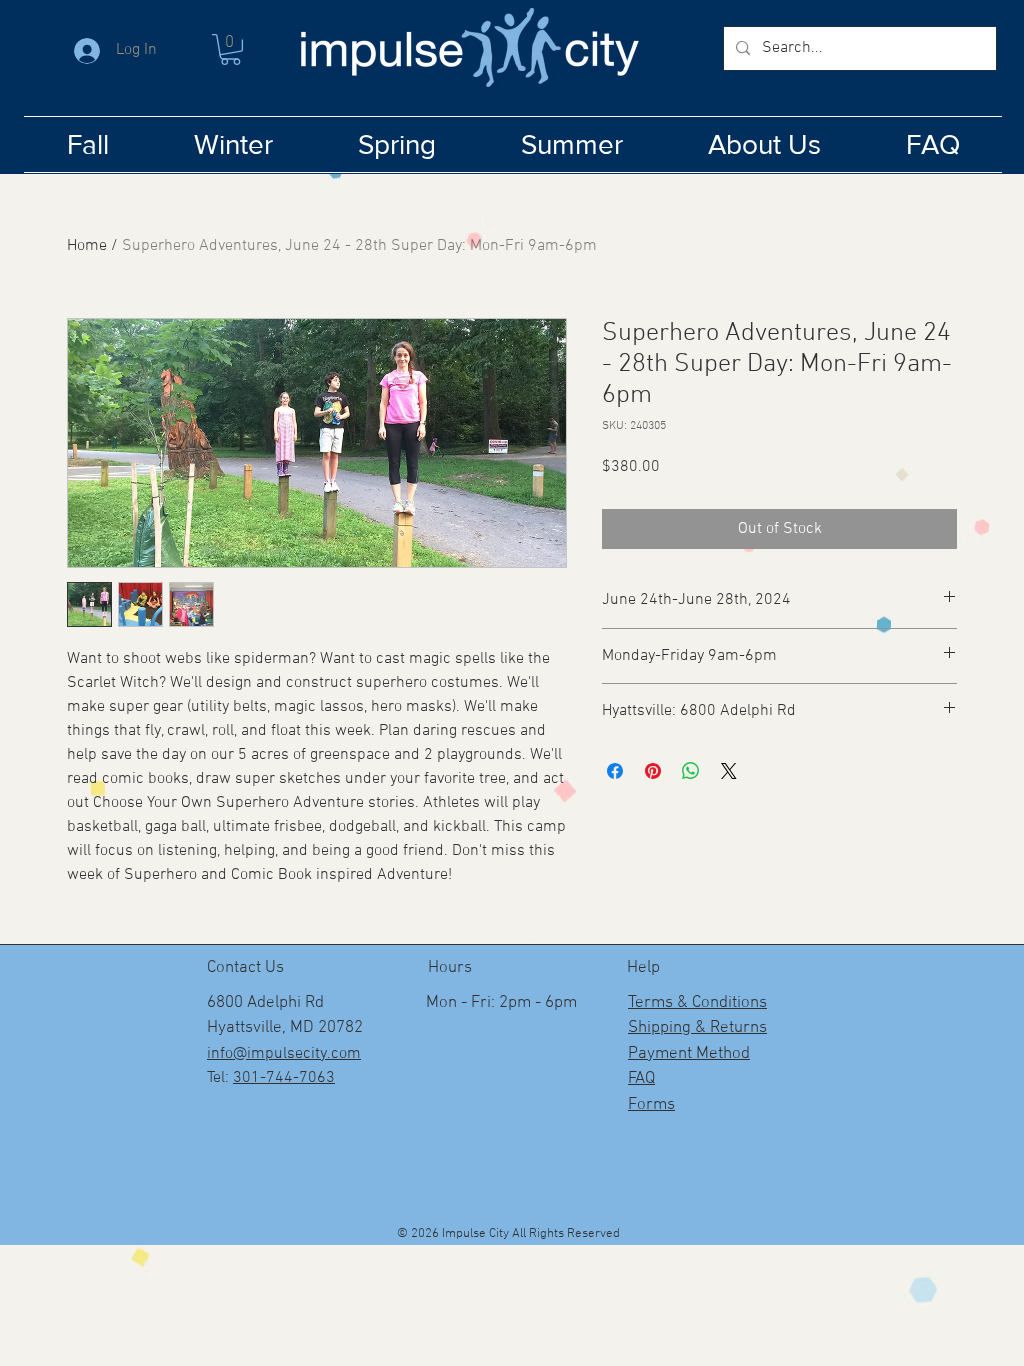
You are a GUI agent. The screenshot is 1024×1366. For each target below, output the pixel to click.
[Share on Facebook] (615, 771)
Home (87, 246)
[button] (230, 49)
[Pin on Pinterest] (653, 771)
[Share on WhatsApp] (691, 771)
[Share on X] (729, 771)
